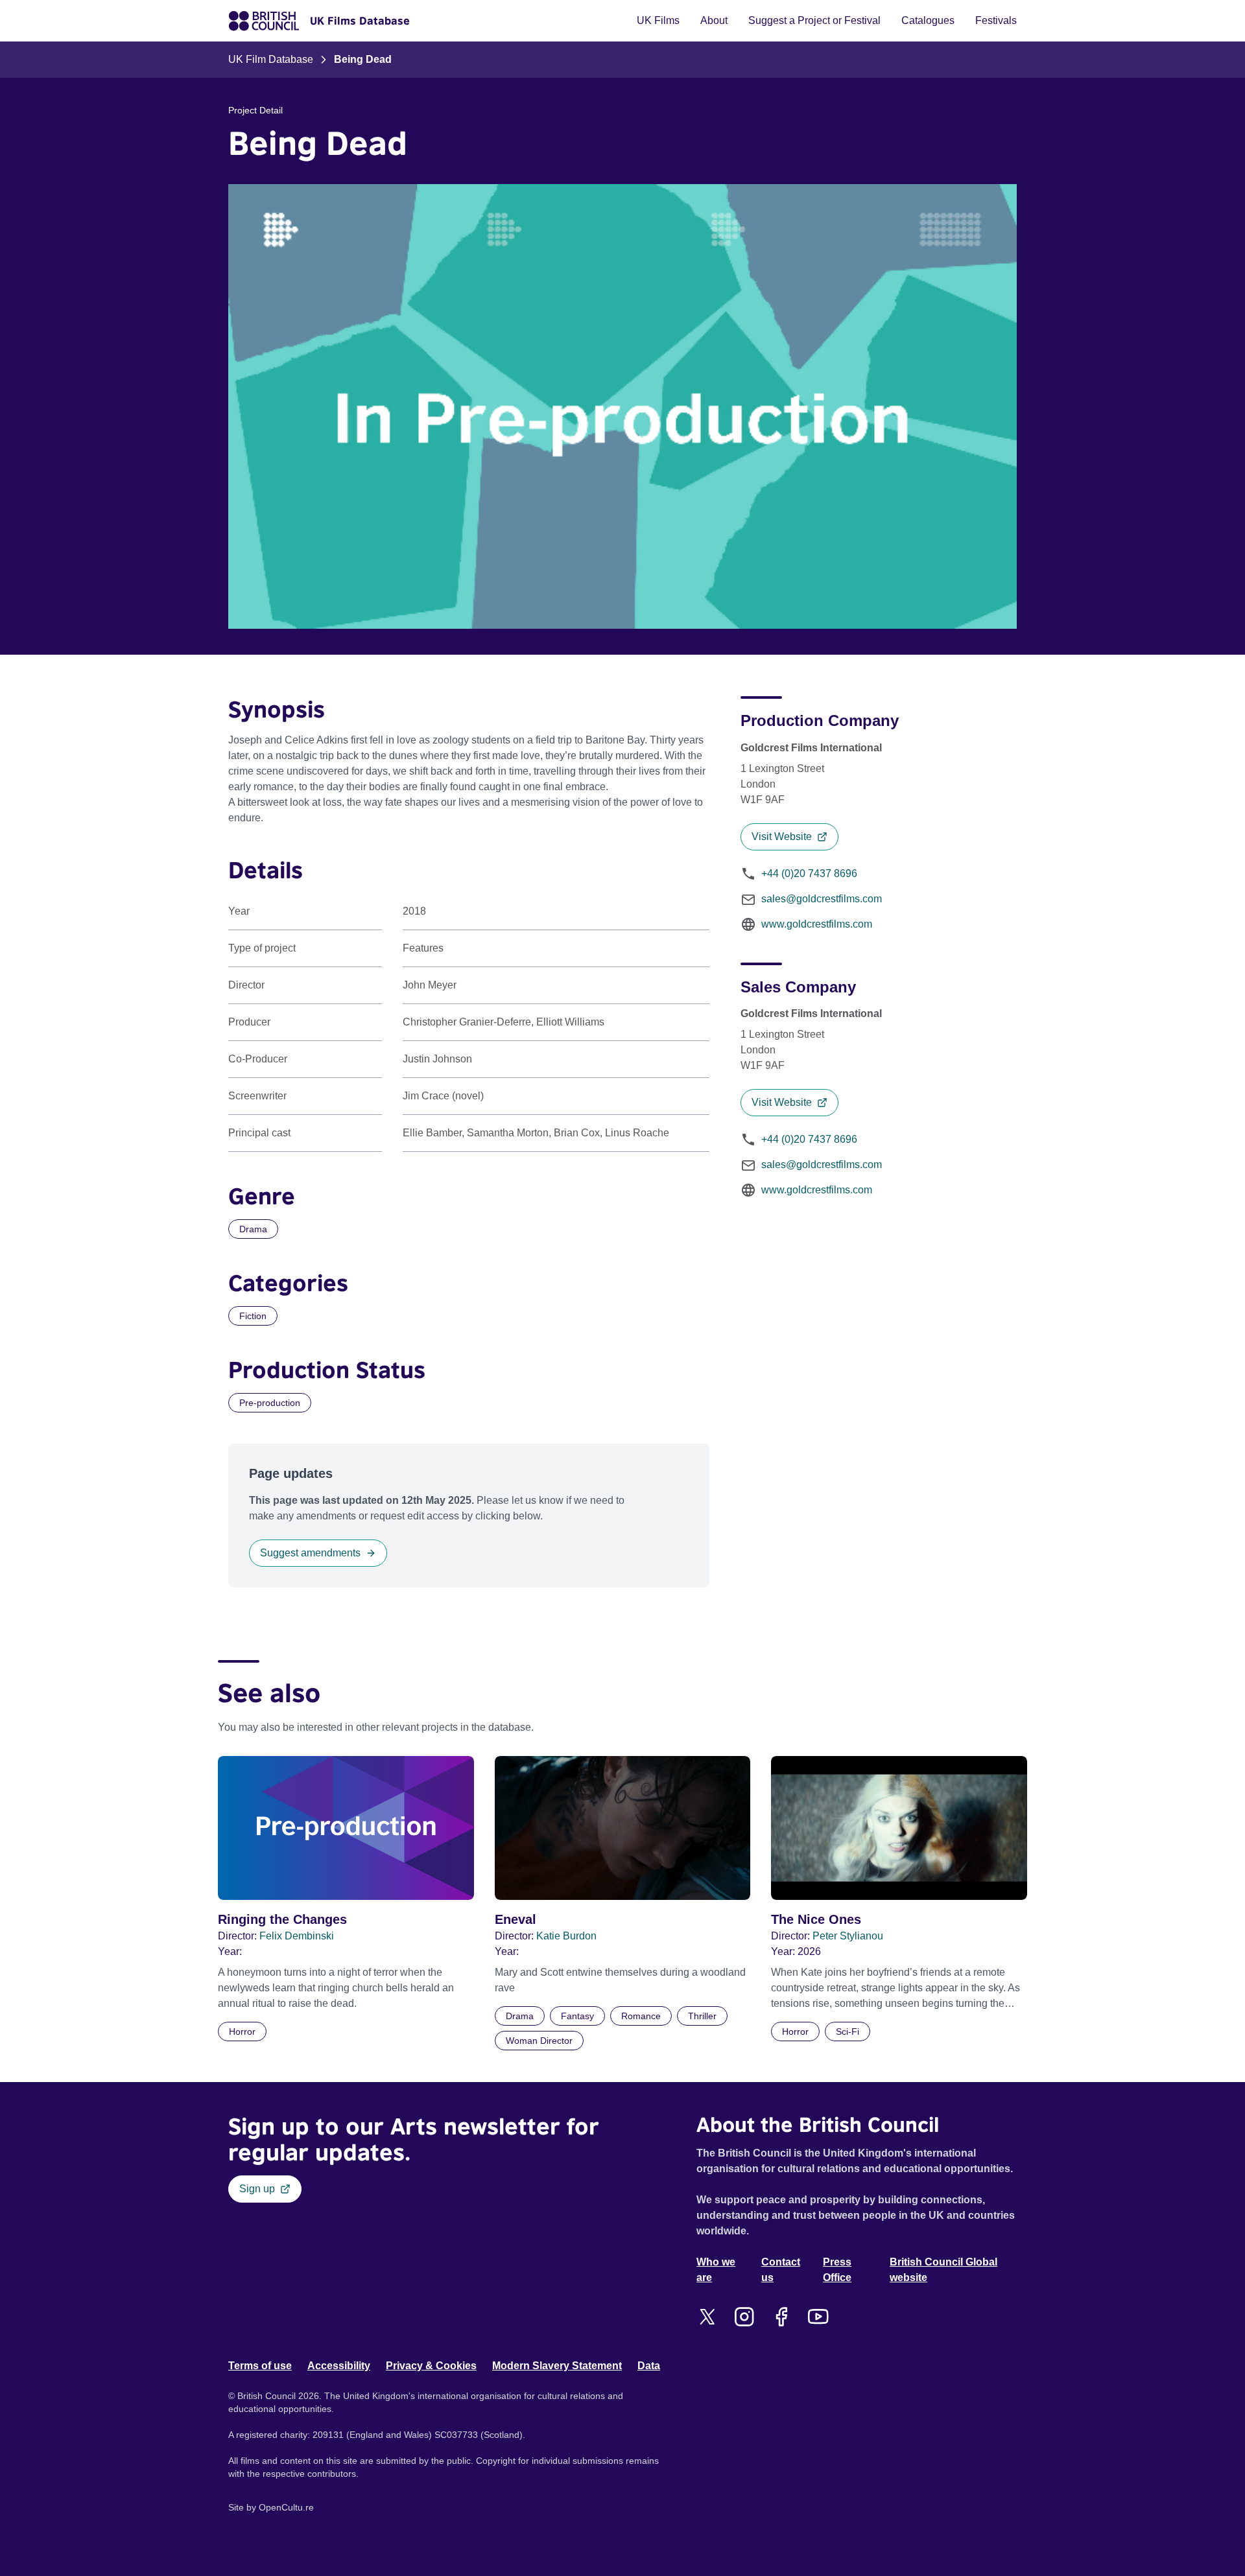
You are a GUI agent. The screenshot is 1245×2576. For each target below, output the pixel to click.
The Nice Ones (816, 1919)
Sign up (257, 2189)
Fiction (253, 1316)
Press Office (837, 2270)
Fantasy (577, 2016)
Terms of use (260, 2366)
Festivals (996, 20)
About (714, 20)
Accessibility (339, 2366)
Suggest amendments (310, 1553)
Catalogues (928, 20)
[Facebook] (781, 2317)
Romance (641, 2016)
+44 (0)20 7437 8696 (809, 873)
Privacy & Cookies (431, 2366)
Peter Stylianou (848, 1936)
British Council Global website (943, 2270)
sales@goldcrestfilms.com (822, 899)
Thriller (702, 2016)
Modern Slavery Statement (557, 2366)
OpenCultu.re (286, 2507)
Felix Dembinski (297, 1936)
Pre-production (270, 1403)
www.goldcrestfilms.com (817, 924)
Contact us (781, 2270)
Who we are (716, 2270)
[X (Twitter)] (707, 2317)
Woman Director (539, 2041)
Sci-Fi (848, 2032)
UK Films (658, 20)
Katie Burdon (566, 1936)
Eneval (516, 1919)
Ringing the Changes (282, 1919)
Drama (253, 1229)
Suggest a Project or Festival (814, 20)
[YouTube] (818, 2317)
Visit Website (782, 837)
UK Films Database (360, 21)
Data (649, 2366)
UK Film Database (271, 59)
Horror (242, 2032)
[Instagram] (744, 2317)
